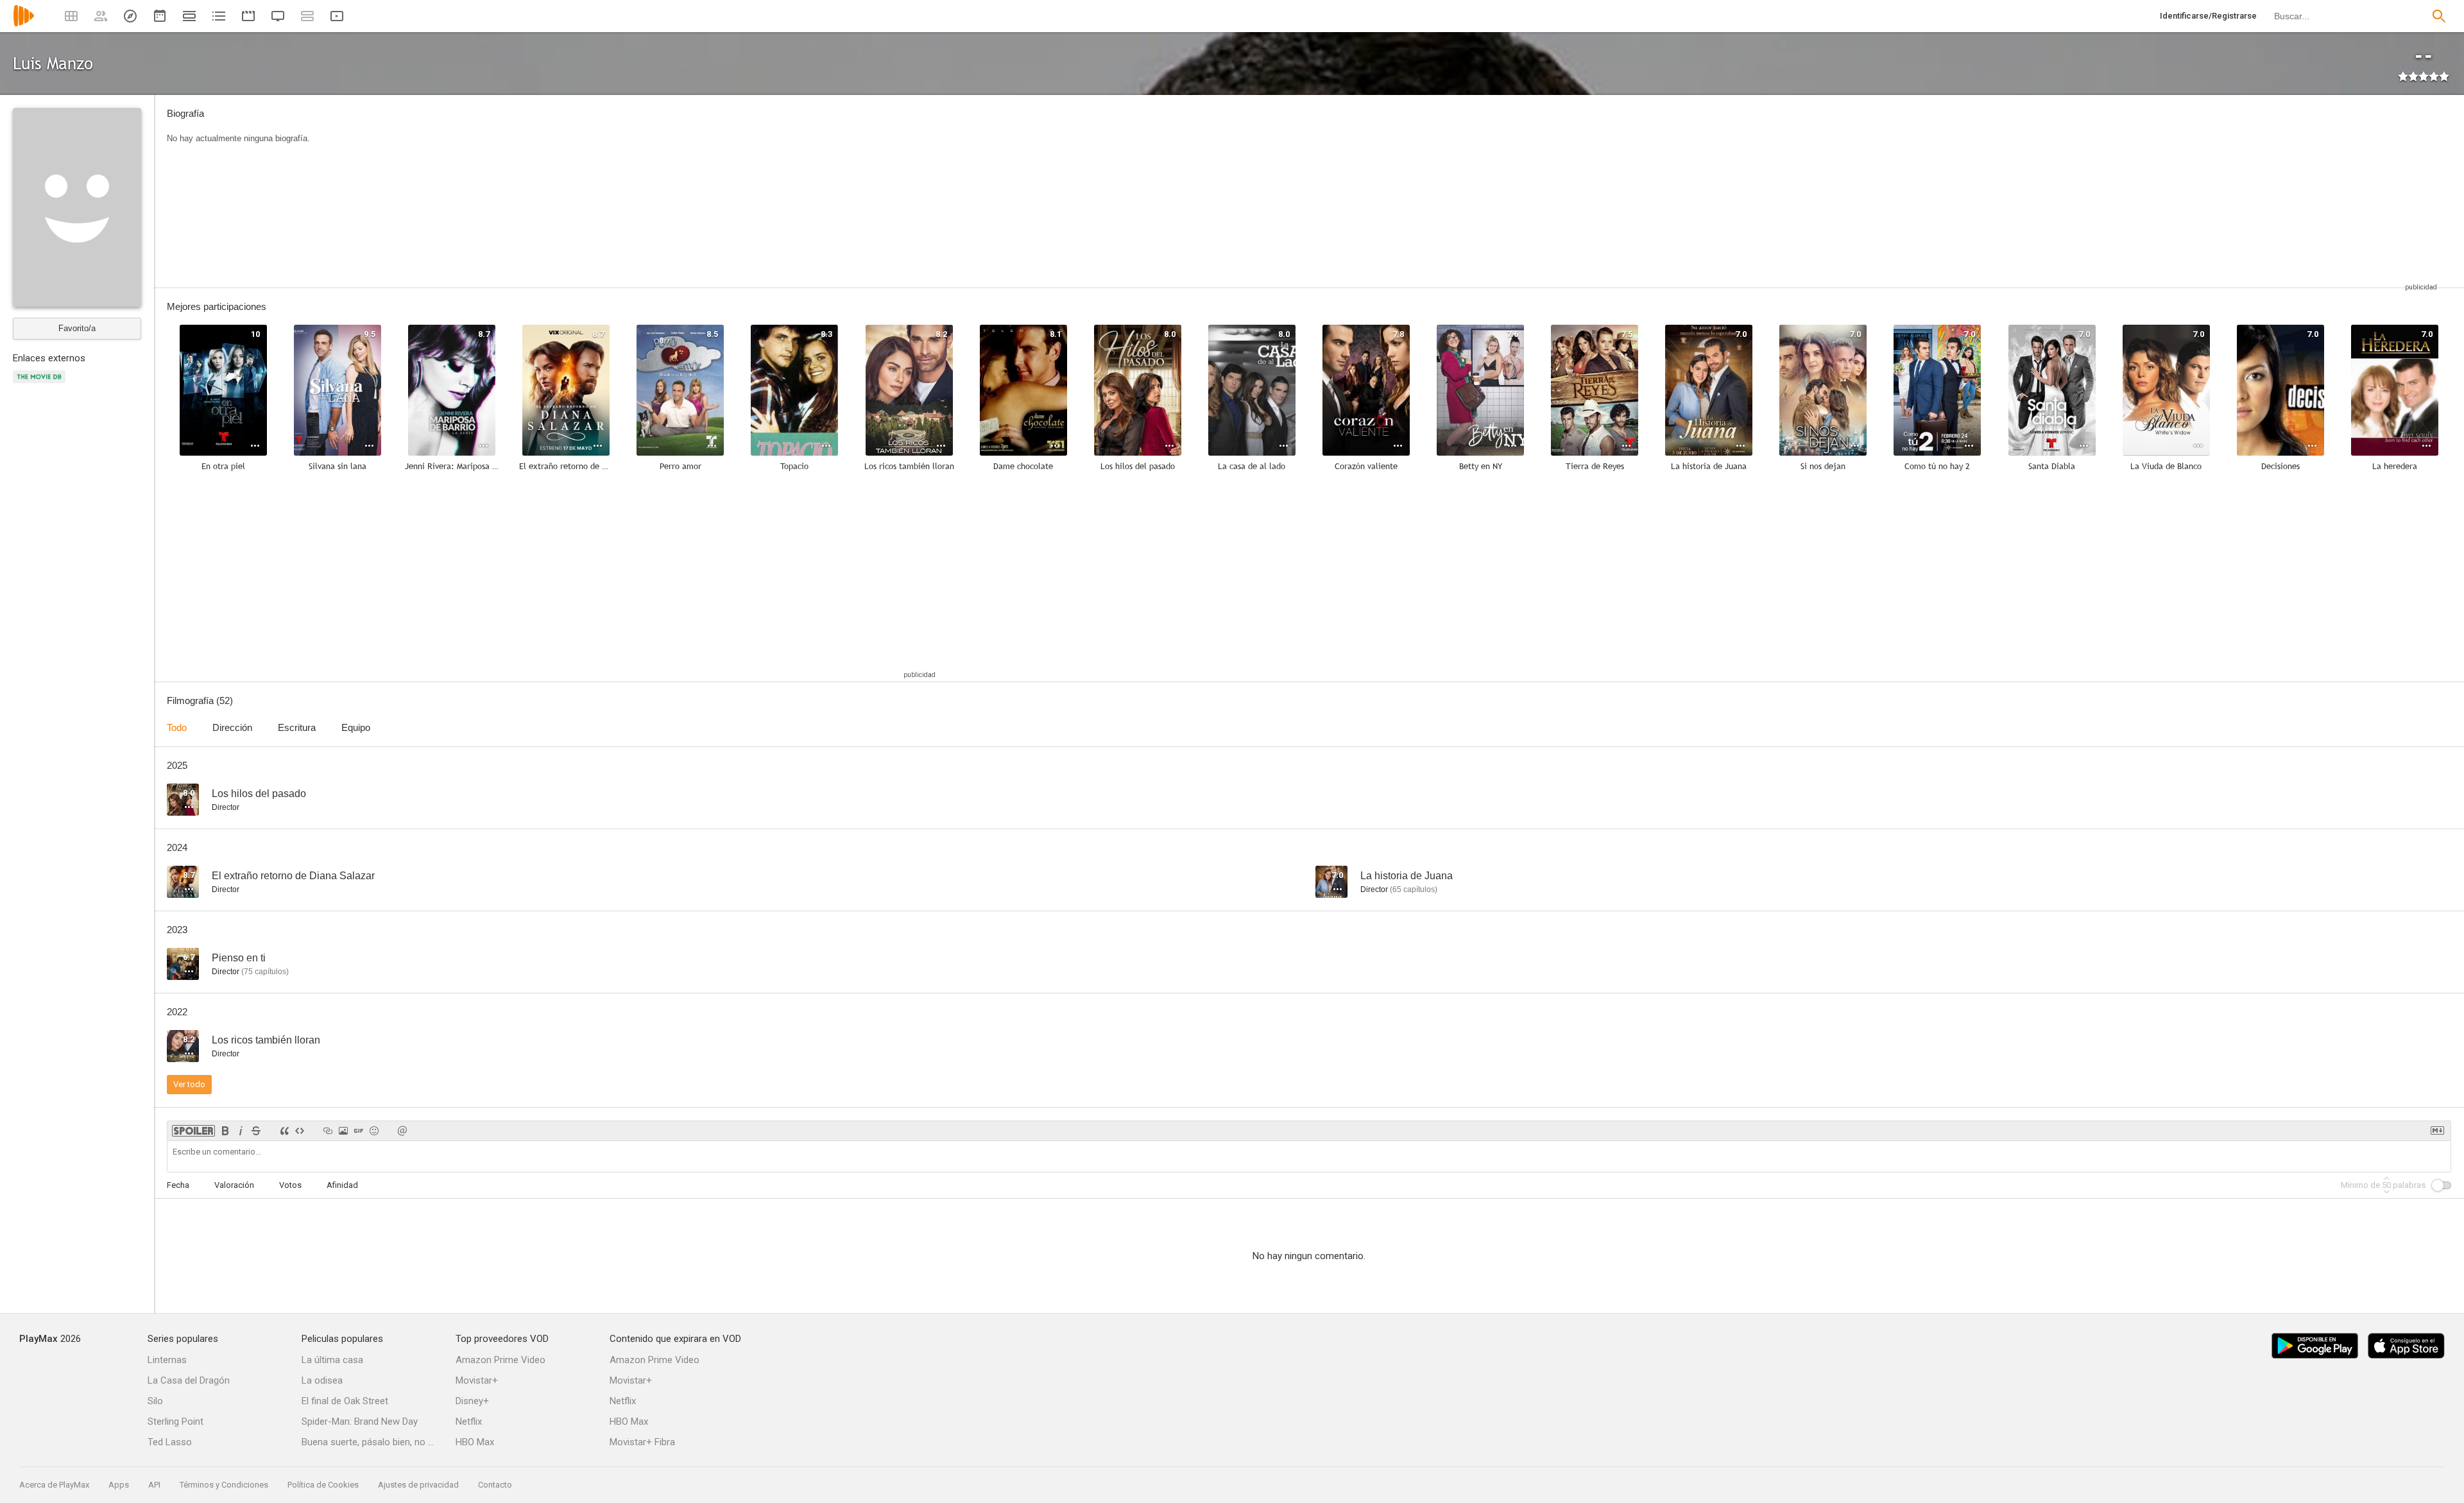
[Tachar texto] (256, 1131)
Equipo (356, 727)
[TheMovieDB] (41, 384)
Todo (177, 727)
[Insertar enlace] (328, 1131)
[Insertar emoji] (374, 1131)
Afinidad (342, 1185)
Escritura (297, 727)
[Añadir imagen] (343, 1131)
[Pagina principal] (24, 24)
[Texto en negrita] (225, 1131)
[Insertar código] (300, 1131)
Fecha (178, 1185)
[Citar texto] (284, 1131)
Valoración (234, 1185)
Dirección (232, 727)
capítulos (1414, 889)
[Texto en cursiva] (241, 1131)
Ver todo (189, 1084)
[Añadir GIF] (359, 1131)
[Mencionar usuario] (402, 1131)
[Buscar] (2439, 16)
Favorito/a (77, 328)
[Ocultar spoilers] (193, 1131)
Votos (290, 1185)
